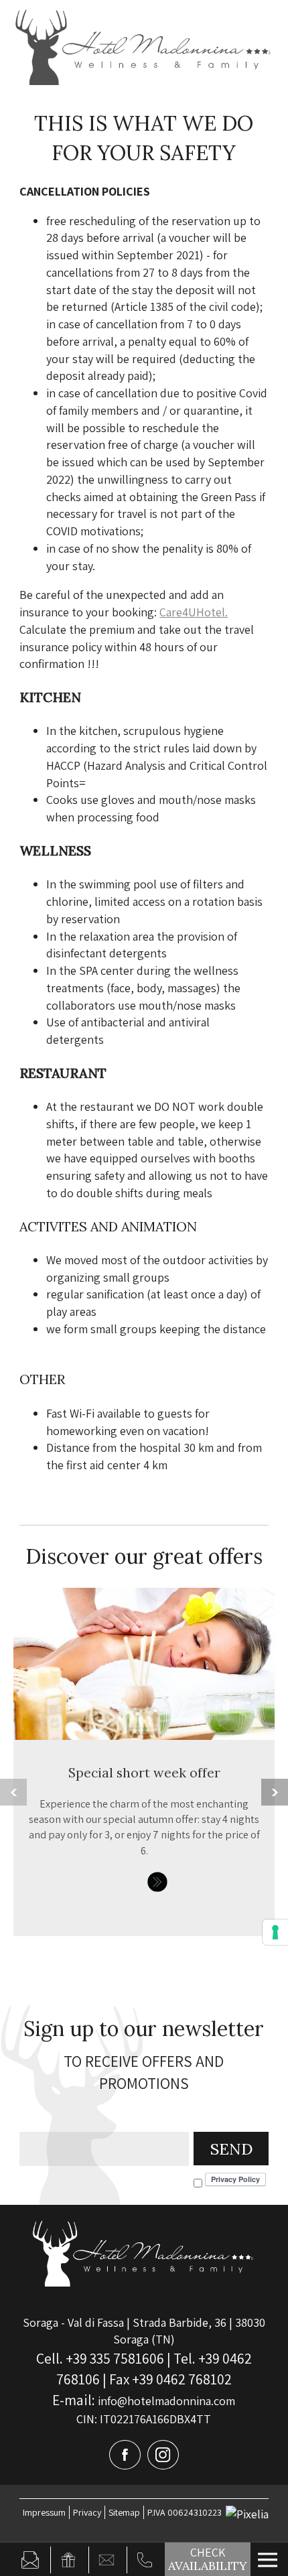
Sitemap (124, 2512)
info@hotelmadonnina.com (144, 2401)
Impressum (44, 2512)
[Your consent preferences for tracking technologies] (275, 1932)
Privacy (87, 2512)
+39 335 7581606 (115, 2358)
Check (208, 2559)
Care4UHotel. (194, 612)
